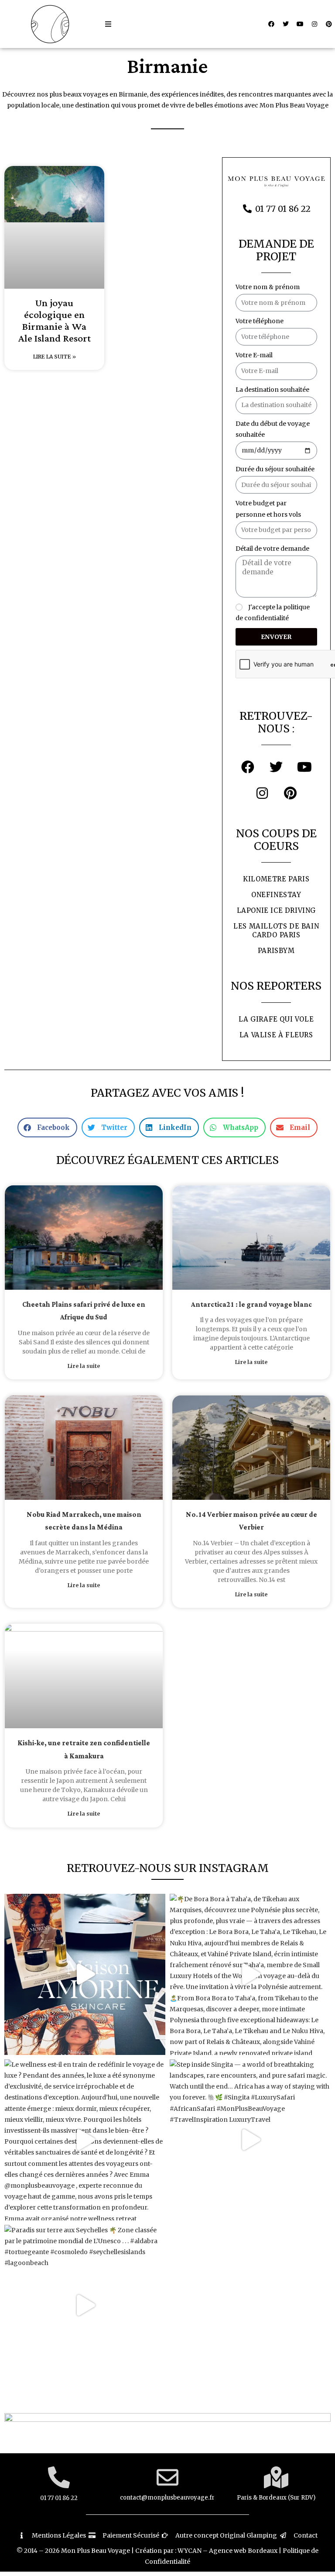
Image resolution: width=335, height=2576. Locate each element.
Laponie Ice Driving (276, 910)
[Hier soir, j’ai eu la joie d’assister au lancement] (85, 1974)
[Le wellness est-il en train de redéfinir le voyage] (85, 2140)
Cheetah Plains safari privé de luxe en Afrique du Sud (84, 1311)
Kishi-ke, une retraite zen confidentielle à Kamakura (84, 1750)
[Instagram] (314, 24)
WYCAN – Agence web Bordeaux (227, 2551)
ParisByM (276, 951)
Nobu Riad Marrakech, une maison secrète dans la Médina (84, 1521)
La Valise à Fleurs (276, 1035)
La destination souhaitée (272, 390)
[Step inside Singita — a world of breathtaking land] (250, 2140)
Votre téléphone (260, 321)
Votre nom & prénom (268, 287)
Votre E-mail (254, 355)
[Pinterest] (329, 24)
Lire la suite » (55, 357)
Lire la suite (84, 1366)
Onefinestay (276, 895)
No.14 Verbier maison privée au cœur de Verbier (251, 1521)
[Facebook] (271, 24)
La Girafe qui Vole (276, 1019)
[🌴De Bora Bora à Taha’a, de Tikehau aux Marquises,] (250, 1974)
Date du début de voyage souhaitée (273, 429)
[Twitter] (286, 24)
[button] (108, 24)
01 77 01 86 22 (59, 2498)
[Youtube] (300, 24)
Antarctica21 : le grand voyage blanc (251, 1305)
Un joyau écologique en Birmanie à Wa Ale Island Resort (55, 321)
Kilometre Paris (276, 879)
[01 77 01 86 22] (59, 2477)
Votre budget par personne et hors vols (268, 509)
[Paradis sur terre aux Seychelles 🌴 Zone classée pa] (85, 2305)
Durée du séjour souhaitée (275, 469)
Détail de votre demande (272, 549)
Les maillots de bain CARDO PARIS (276, 931)
